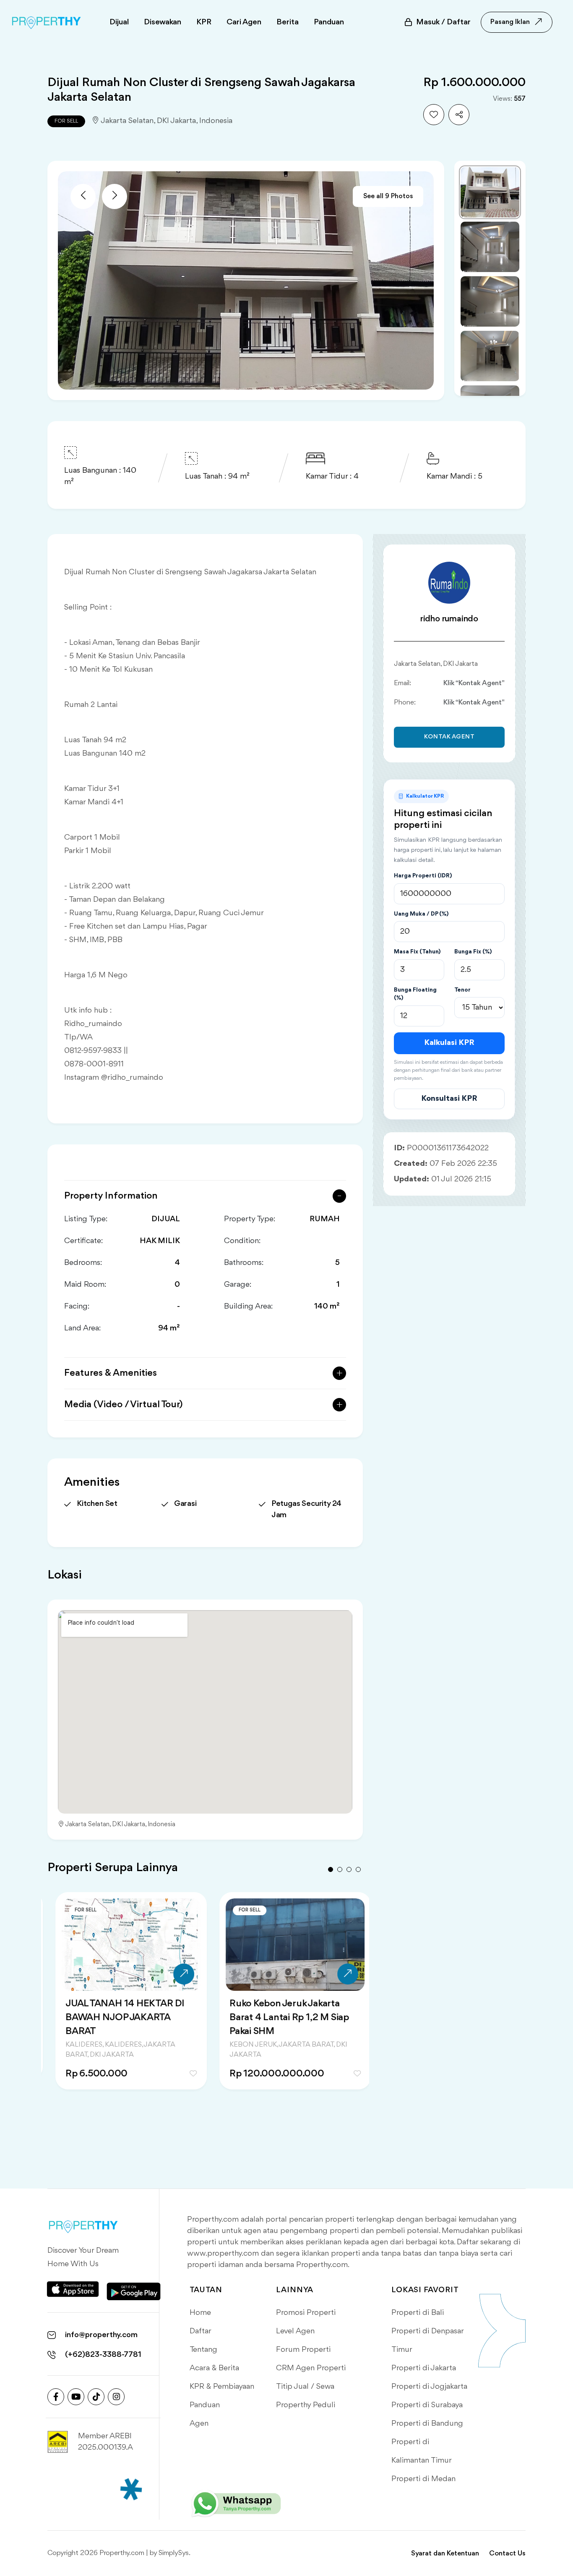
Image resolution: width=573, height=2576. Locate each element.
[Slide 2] (490, 247)
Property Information (111, 1196)
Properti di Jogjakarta (429, 2387)
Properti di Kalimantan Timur (422, 2451)
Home (200, 2313)
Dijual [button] (119, 22)
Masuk (443, 22)
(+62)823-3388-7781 (103, 2355)
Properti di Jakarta (424, 2368)
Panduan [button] (329, 22)
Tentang (203, 2350)
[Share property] (459, 115)
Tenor (462, 990)
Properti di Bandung (427, 2424)
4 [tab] (358, 1869)
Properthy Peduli (306, 2405)
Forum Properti (303, 2350)
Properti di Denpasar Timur (427, 2340)
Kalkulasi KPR (449, 1043)
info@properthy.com (101, 2335)
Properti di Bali (418, 2313)
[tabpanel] (123, 2001)
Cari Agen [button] (244, 22)
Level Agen (295, 2331)
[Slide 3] (490, 301)
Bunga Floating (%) (415, 994)
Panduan (205, 2405)
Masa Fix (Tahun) (417, 952)
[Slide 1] (490, 192)
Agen (199, 2424)
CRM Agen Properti (311, 2368)
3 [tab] (349, 1869)
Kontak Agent (449, 737)
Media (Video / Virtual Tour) (124, 1405)
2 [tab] (340, 1869)
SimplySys (174, 2553)
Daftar (201, 2331)
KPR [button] (204, 22)
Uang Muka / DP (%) (421, 914)
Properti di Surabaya (427, 2405)
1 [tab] (331, 1869)
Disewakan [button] (163, 22)
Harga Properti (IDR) (423, 876)
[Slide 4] (490, 356)
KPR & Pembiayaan (222, 2387)
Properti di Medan (423, 2479)
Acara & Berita (214, 2368)
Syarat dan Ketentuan (445, 2554)
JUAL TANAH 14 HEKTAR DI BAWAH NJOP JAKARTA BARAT (117, 2018)
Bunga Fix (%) (473, 952)
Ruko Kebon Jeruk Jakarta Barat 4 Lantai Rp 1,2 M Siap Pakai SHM (281, 2018)
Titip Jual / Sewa (305, 2387)
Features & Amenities (111, 1373)
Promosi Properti (306, 2313)
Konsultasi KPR (449, 1099)
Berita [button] (288, 22)
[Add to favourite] (434, 115)
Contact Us (507, 2554)
